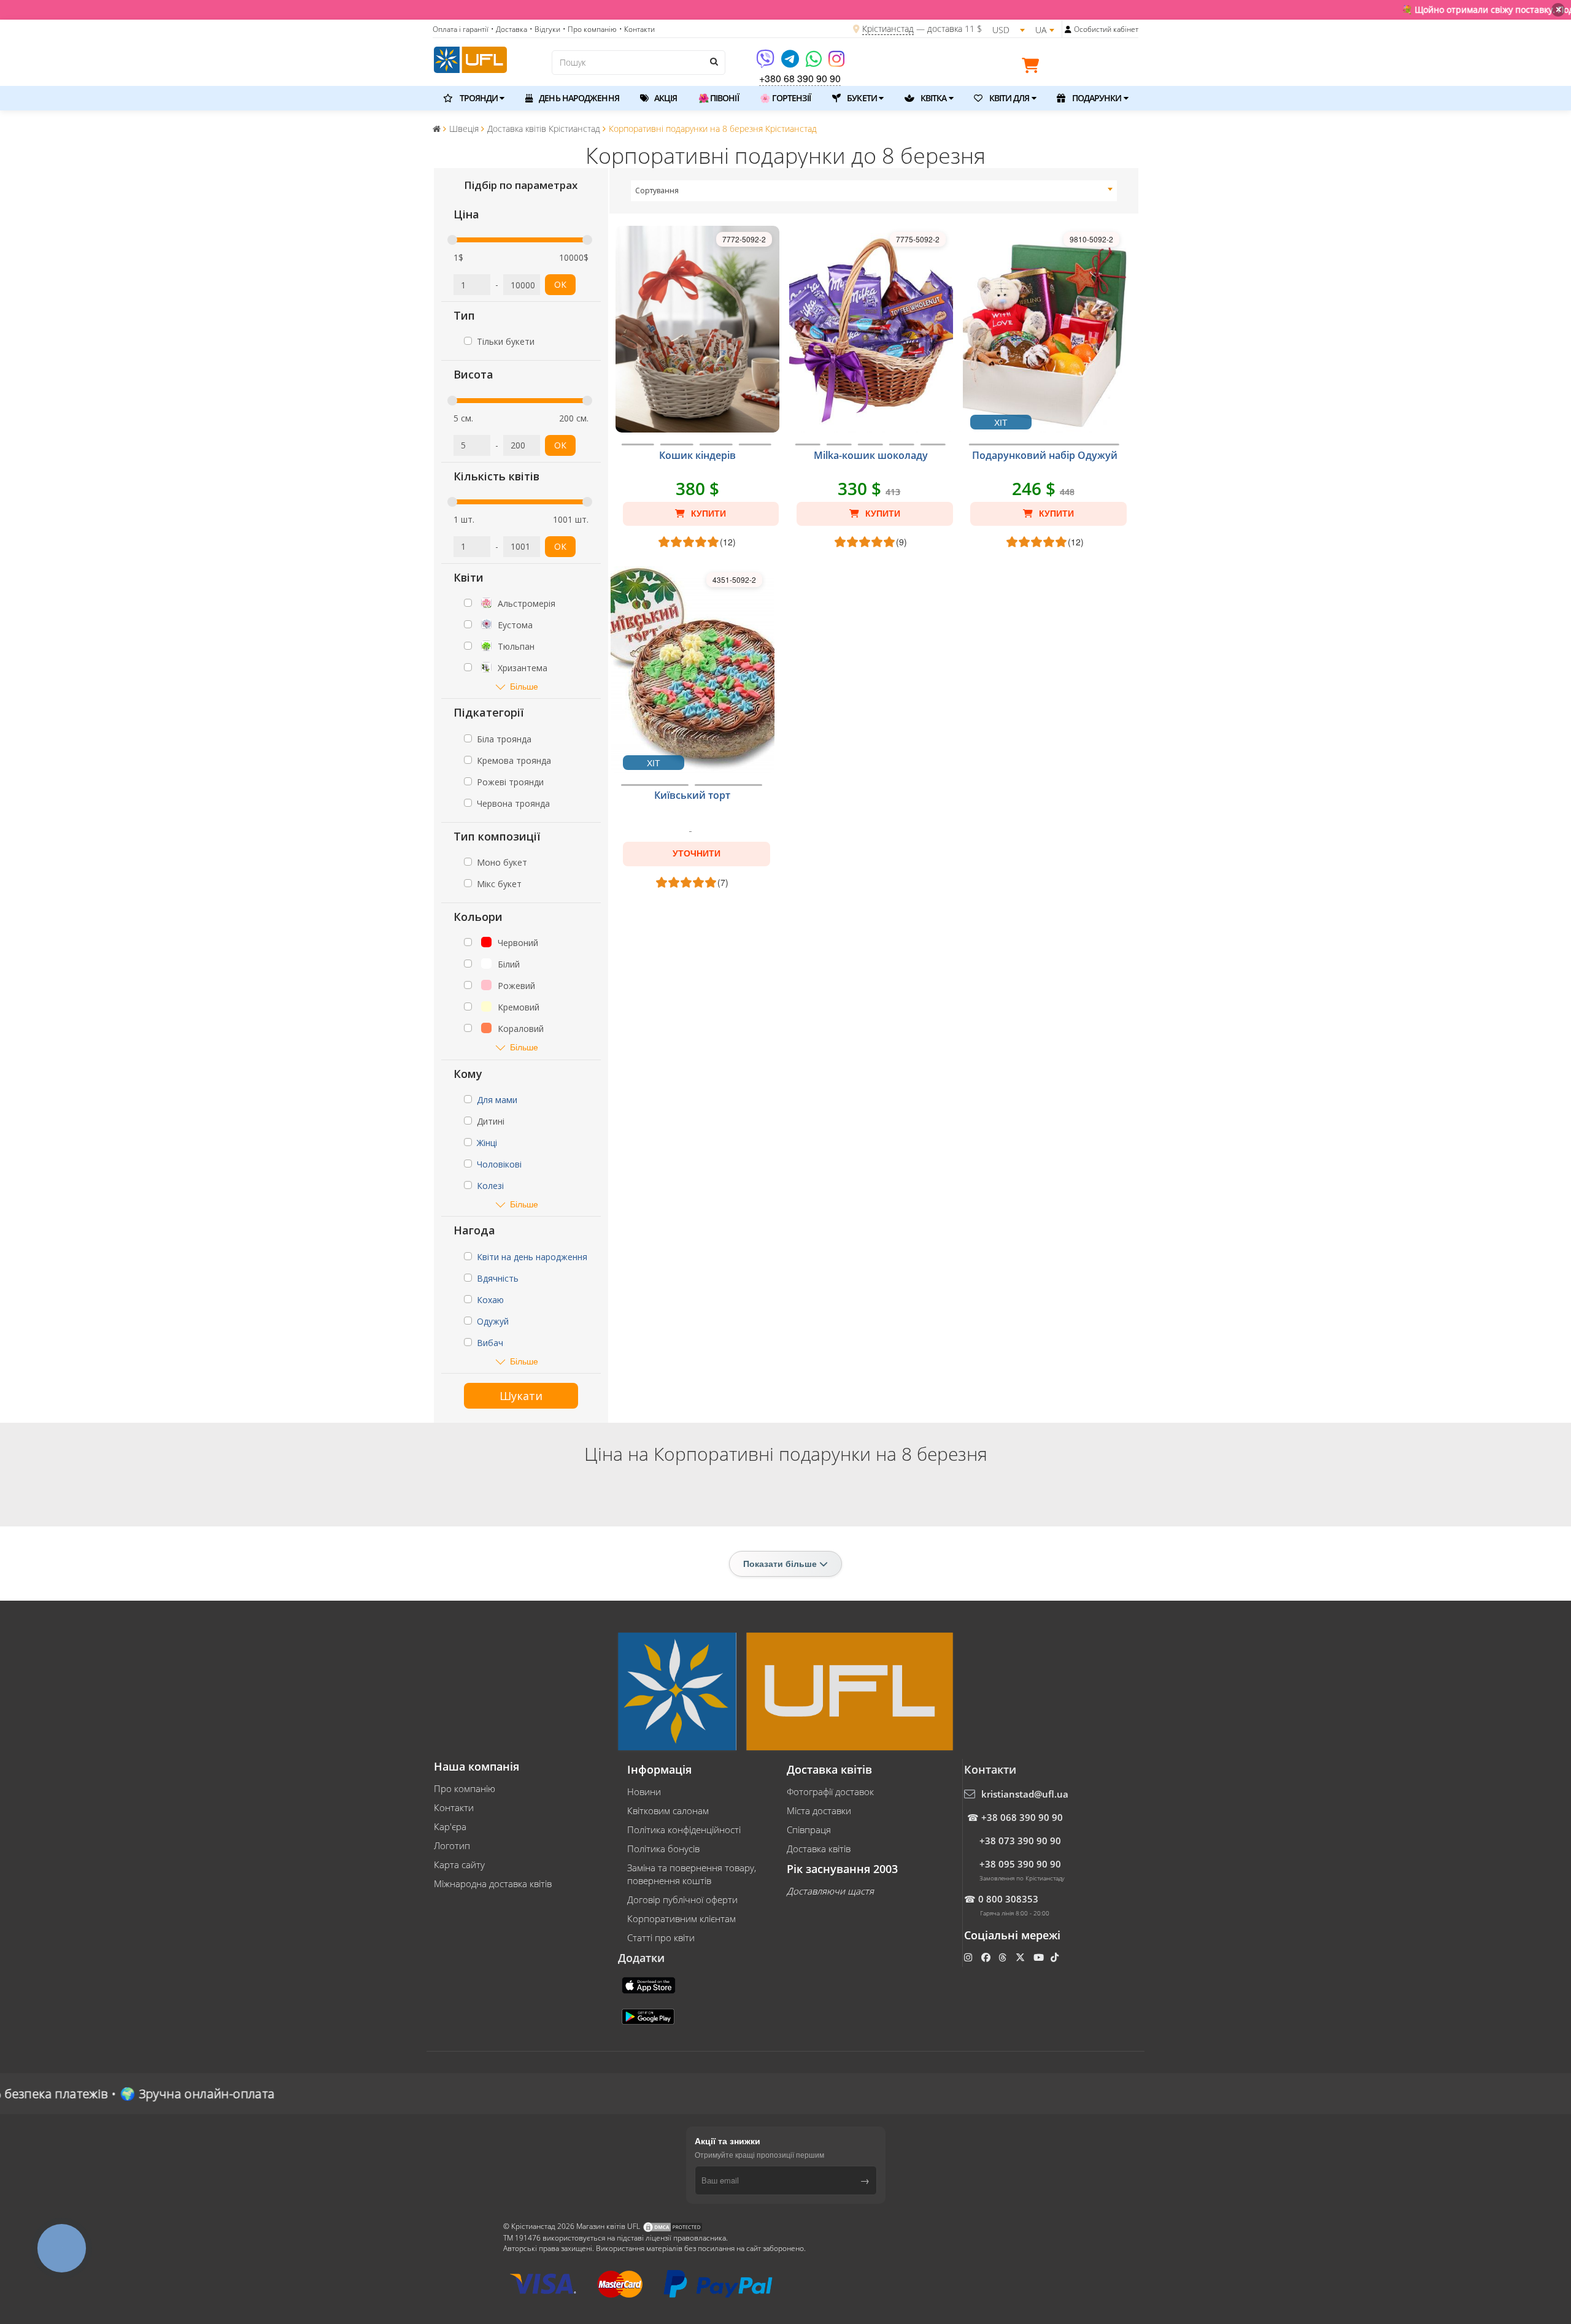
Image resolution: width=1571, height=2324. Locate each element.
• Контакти (637, 29)
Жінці (487, 1143)
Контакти (454, 1807)
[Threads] (1004, 1957)
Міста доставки (819, 1810)
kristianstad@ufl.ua (1025, 1794)
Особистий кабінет (1106, 29)
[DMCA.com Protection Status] (673, 2227)
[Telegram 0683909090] (791, 63)
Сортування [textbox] (657, 190)
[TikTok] (1056, 1957)
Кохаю (490, 1300)
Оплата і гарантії (461, 29)
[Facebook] (987, 1957)
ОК (560, 284)
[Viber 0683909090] (766, 63)
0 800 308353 (1008, 1899)
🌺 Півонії (719, 98)
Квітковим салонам (668, 1810)
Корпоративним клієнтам (681, 1918)
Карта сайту (459, 1864)
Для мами (497, 1100)
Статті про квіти (661, 1937)
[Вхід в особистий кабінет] (1068, 29)
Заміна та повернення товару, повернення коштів (692, 1874)
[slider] (452, 240)
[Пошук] (713, 61)
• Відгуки (545, 29)
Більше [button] (524, 686)
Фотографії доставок (830, 1791)
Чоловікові (499, 1164)
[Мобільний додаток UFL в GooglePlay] (649, 2015)
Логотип (452, 1845)
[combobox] (874, 191)
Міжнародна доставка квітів (493, 1883)
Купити (707, 514)
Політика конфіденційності (684, 1830)
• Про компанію (590, 29)
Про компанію (465, 1788)
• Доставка (509, 29)
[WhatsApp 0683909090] (815, 63)
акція (665, 98)
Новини (644, 1791)
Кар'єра (450, 1826)
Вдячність (498, 1278)
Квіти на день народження (532, 1257)
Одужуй (493, 1321)
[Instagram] (836, 63)
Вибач (490, 1343)
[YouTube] (1040, 1957)
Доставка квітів (819, 1849)
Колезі (490, 1186)
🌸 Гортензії (785, 98)
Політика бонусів (663, 1849)
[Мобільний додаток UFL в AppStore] (650, 1984)
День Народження (578, 98)
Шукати (521, 1396)
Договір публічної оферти (682, 1899)
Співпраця (809, 1830)
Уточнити (697, 853)
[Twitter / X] (1021, 1957)
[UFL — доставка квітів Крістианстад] (470, 58)
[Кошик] (1033, 67)
